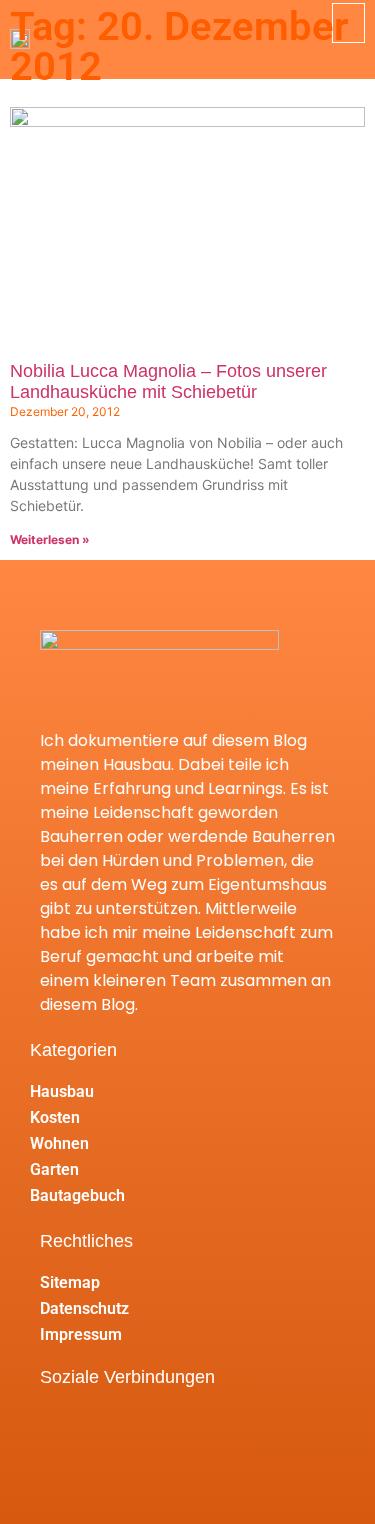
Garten (54, 1169)
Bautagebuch (77, 1195)
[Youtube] (117, 1430)
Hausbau (62, 1091)
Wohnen (59, 1143)
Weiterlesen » (50, 539)
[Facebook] (64, 1430)
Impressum (81, 1334)
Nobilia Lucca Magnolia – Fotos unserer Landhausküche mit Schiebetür (168, 382)
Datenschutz (84, 1308)
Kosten (55, 1117)
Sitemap (70, 1282)
